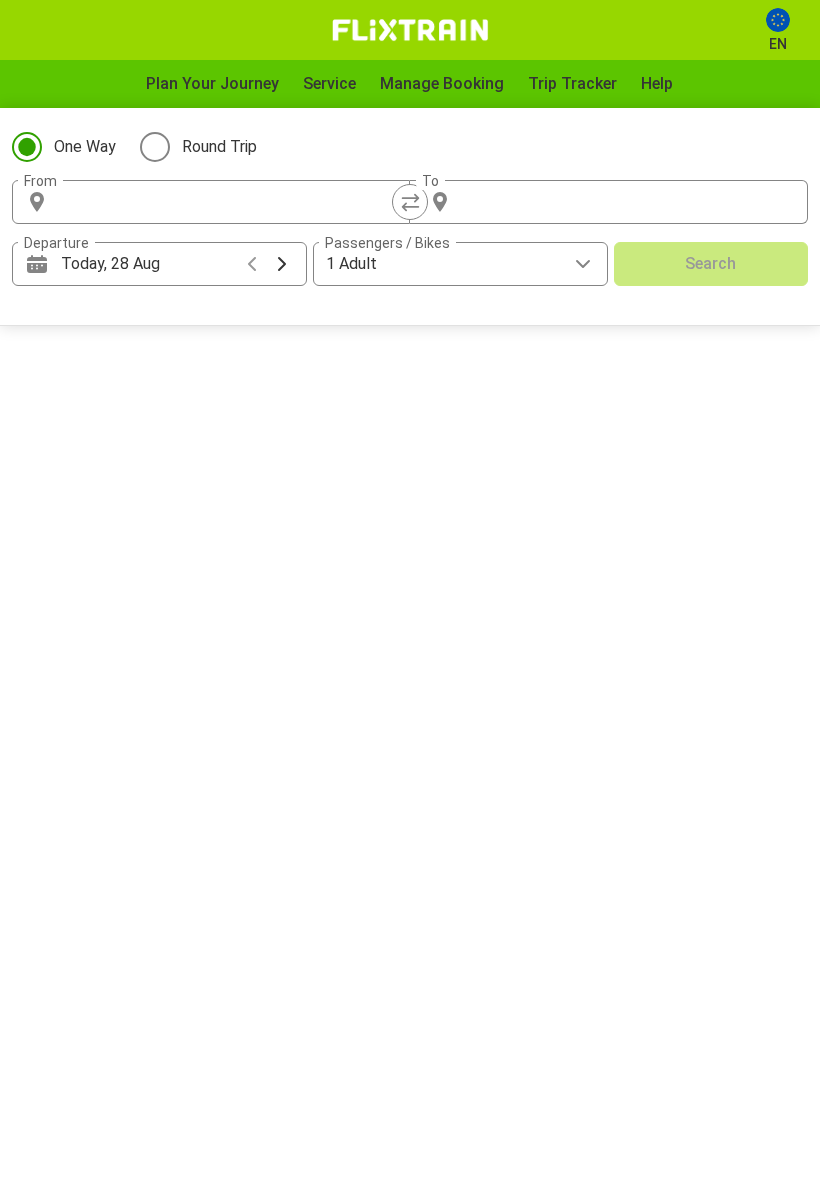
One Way (85, 146)
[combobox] (229, 202)
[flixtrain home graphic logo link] (409, 30)
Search (710, 263)
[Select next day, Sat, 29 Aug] (282, 264)
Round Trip (219, 146)
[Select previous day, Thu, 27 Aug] (252, 264)
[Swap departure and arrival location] (410, 202)
